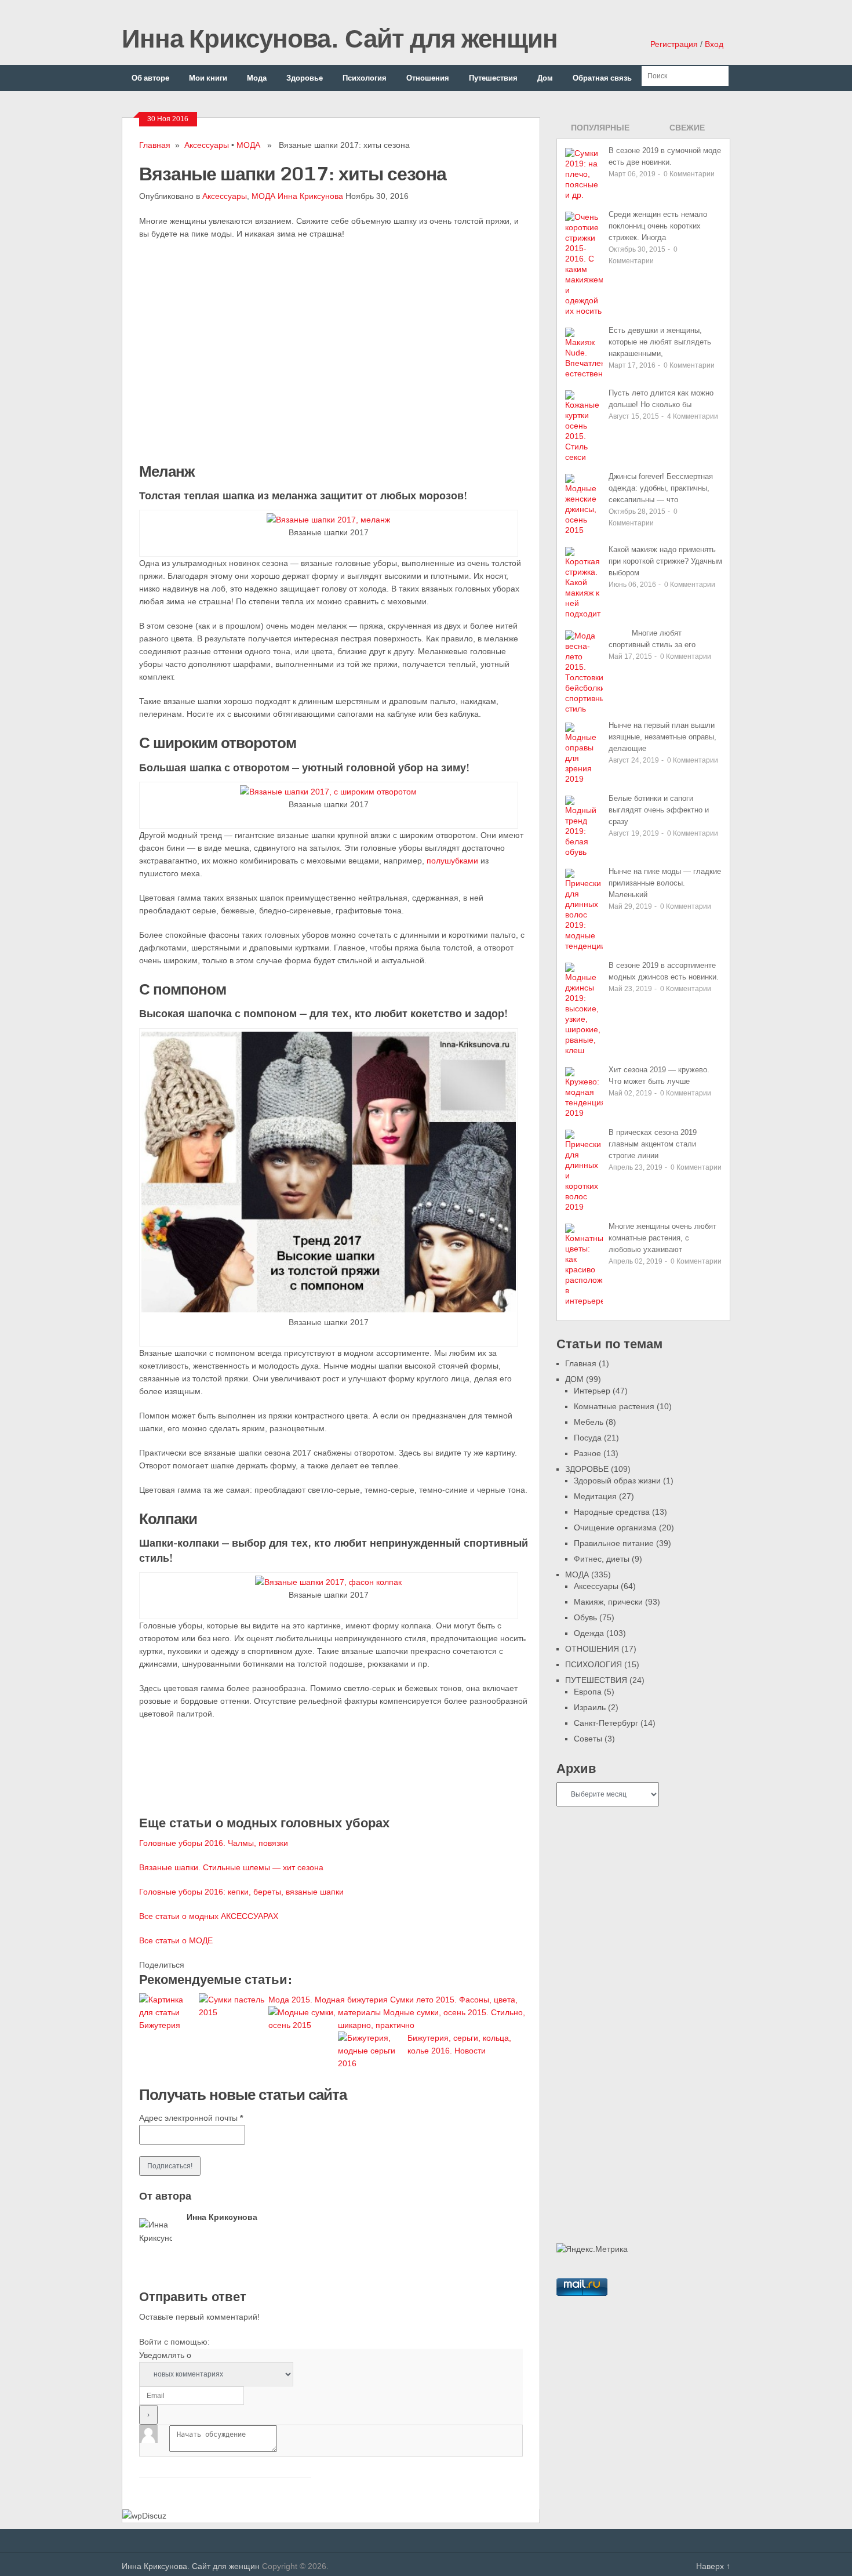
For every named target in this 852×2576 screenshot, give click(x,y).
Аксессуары (207, 145)
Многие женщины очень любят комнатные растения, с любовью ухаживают (662, 1238)
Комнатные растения (614, 1406)
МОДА (248, 145)
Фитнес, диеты (602, 1559)
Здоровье (305, 78)
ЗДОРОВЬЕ (587, 1469)
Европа (588, 1692)
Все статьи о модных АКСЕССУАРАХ (209, 1916)
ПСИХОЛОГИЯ (594, 1664)
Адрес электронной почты (191, 2118)
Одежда (589, 1633)
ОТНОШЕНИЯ (592, 1649)
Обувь (585, 1617)
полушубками (454, 861)
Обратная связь (602, 78)
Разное (587, 1453)
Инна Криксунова (310, 196)
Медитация (595, 1496)
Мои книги (208, 78)
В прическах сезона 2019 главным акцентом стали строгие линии (653, 1144)
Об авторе (150, 78)
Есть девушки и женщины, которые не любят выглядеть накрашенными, (660, 342)
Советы (588, 1739)
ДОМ (574, 1379)
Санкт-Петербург (606, 1723)
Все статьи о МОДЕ (176, 1940)
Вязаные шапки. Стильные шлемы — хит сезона (231, 1867)
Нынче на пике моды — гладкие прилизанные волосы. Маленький (665, 883)
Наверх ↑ (713, 2566)
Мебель (589, 1422)
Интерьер (592, 1391)
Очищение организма (615, 1528)
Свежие (687, 128)
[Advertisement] (226, 349)
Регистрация (674, 44)
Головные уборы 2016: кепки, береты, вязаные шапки (241, 1892)
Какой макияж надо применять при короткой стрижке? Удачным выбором (665, 561)
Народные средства (612, 1512)
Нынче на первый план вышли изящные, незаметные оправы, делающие (662, 737)
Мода (257, 78)
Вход (714, 44)
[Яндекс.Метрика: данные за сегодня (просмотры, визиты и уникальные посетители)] (592, 2249)
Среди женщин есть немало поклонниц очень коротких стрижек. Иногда (658, 226)
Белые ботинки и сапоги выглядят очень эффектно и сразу (659, 810)
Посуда (588, 1438)
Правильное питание (614, 1543)
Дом (545, 78)
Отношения (428, 78)
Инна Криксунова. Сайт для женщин (340, 38)
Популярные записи (600, 131)
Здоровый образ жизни (617, 1481)
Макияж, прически (608, 1602)
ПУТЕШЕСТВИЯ (596, 1680)
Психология (365, 78)
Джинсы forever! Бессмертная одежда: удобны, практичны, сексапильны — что (661, 488)
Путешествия (493, 78)
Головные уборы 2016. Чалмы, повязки (214, 1843)
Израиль (590, 1707)
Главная (155, 145)
